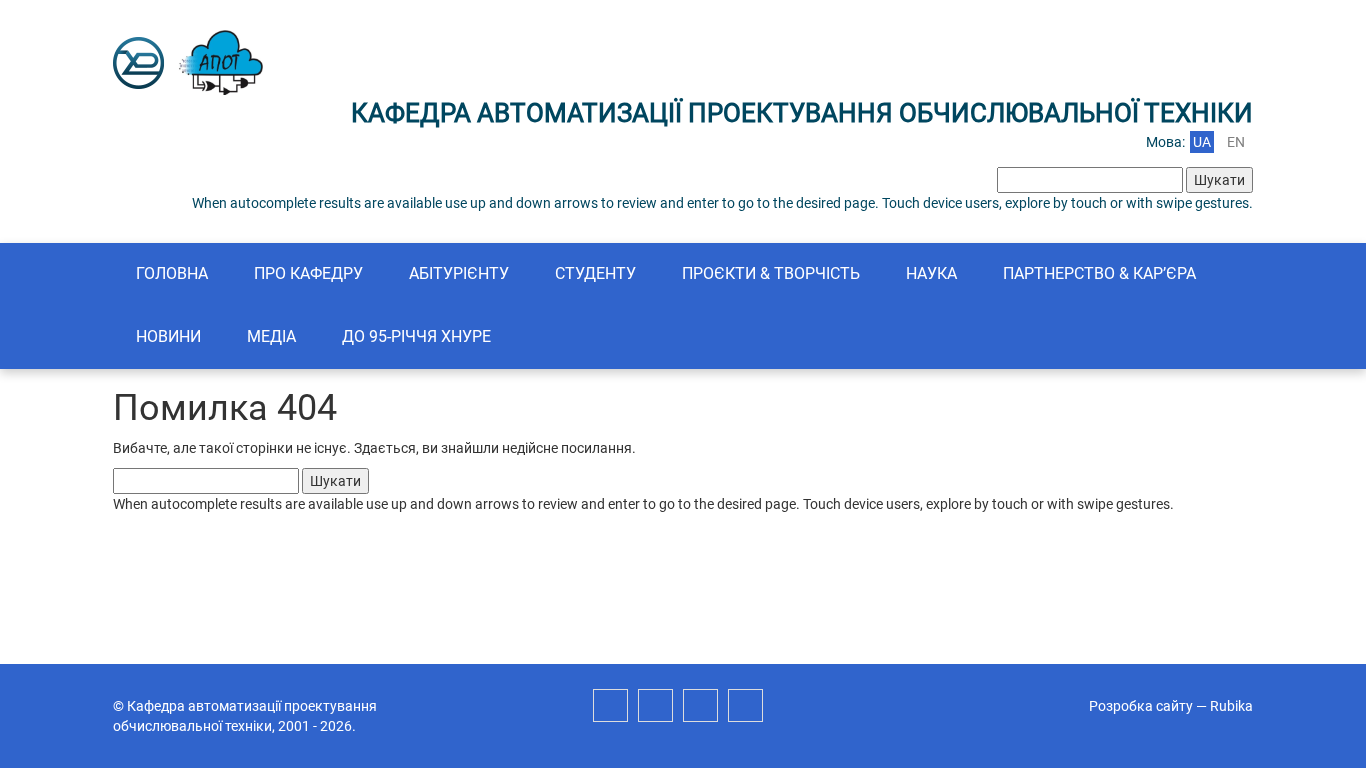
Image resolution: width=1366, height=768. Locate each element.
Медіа (271, 336)
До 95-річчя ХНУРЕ (416, 336)
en (1236, 142)
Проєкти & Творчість (771, 273)
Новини (168, 336)
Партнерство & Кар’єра (1099, 273)
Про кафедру (308, 273)
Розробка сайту (1141, 706)
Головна (172, 273)
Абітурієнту (459, 273)
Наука (931, 273)
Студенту (595, 273)
